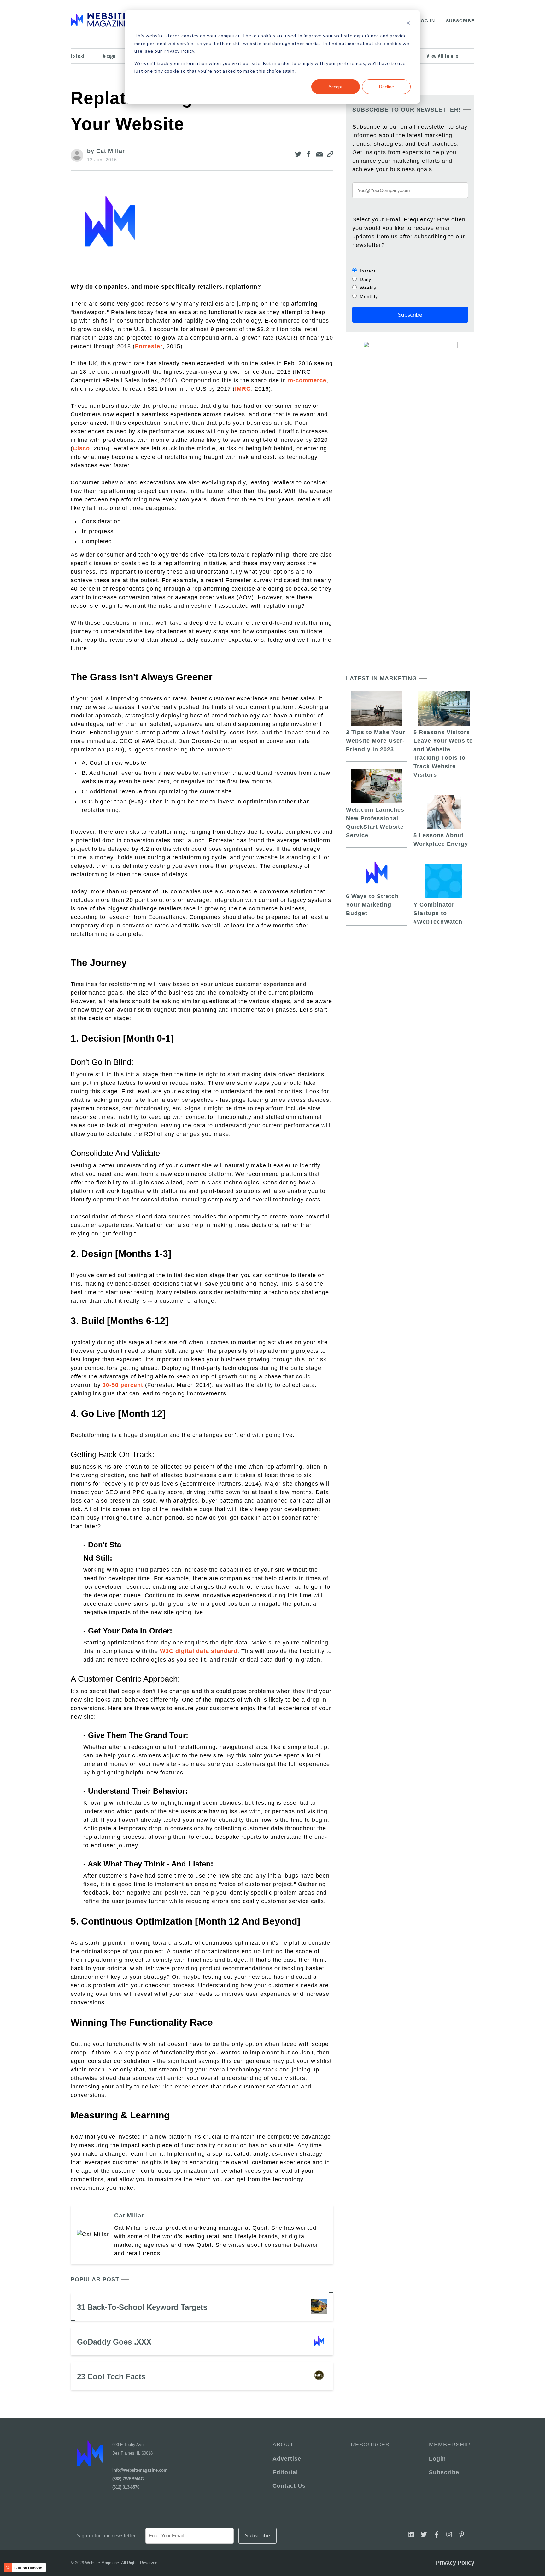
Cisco (81, 448)
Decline (387, 87)
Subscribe (460, 21)
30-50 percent (123, 1385)
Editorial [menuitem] (285, 2472)
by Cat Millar (106, 151)
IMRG (243, 389)
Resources (370, 2445)
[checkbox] (410, 283)
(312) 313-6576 (126, 2487)
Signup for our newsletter (106, 2535)
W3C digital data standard (199, 1651)
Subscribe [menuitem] (444, 2472)
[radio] (410, 271)
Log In (426, 21)
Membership (448, 2445)
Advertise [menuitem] (287, 2459)
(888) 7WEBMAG (128, 2479)
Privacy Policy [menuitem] (455, 2563)
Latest (78, 56)
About (283, 2445)
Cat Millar (129, 2215)
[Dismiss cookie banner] (408, 24)
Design (108, 56)
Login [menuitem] (437, 2459)
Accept (336, 87)
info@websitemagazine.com (140, 2470)
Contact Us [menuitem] (289, 2486)
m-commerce (307, 380)
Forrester (149, 346)
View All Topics (442, 56)
